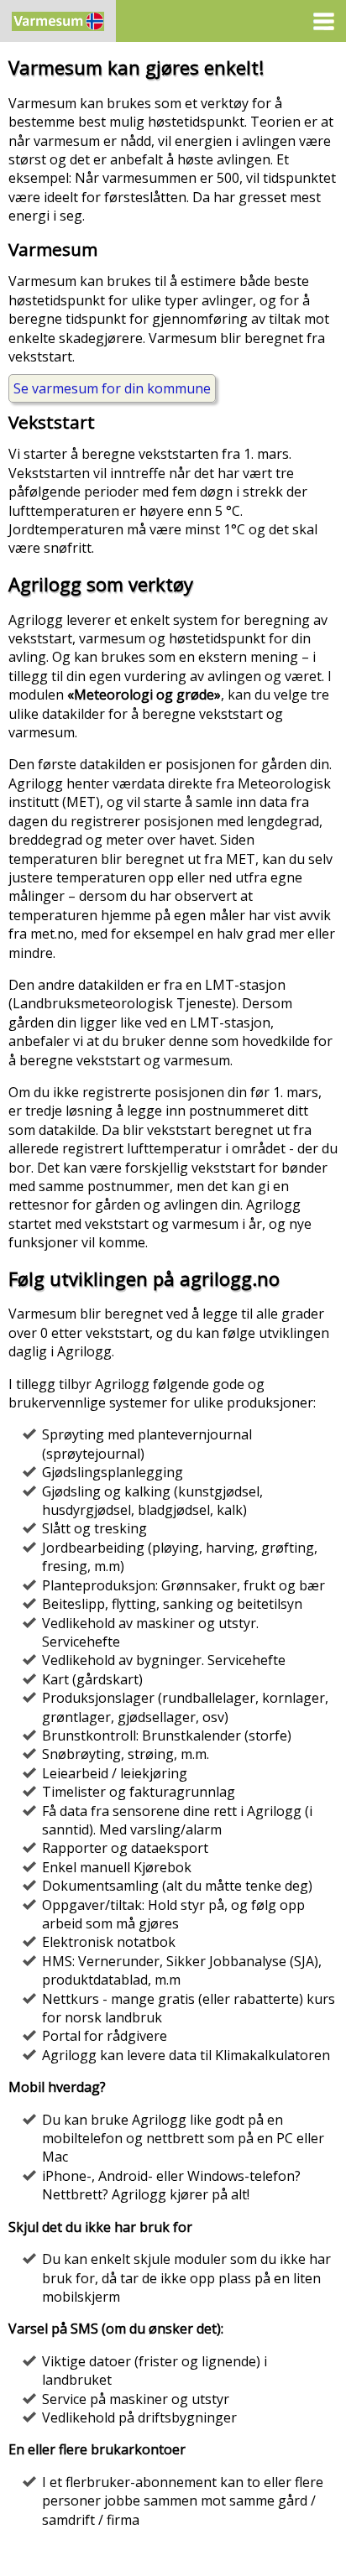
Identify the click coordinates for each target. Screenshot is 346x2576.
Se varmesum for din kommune (112, 388)
